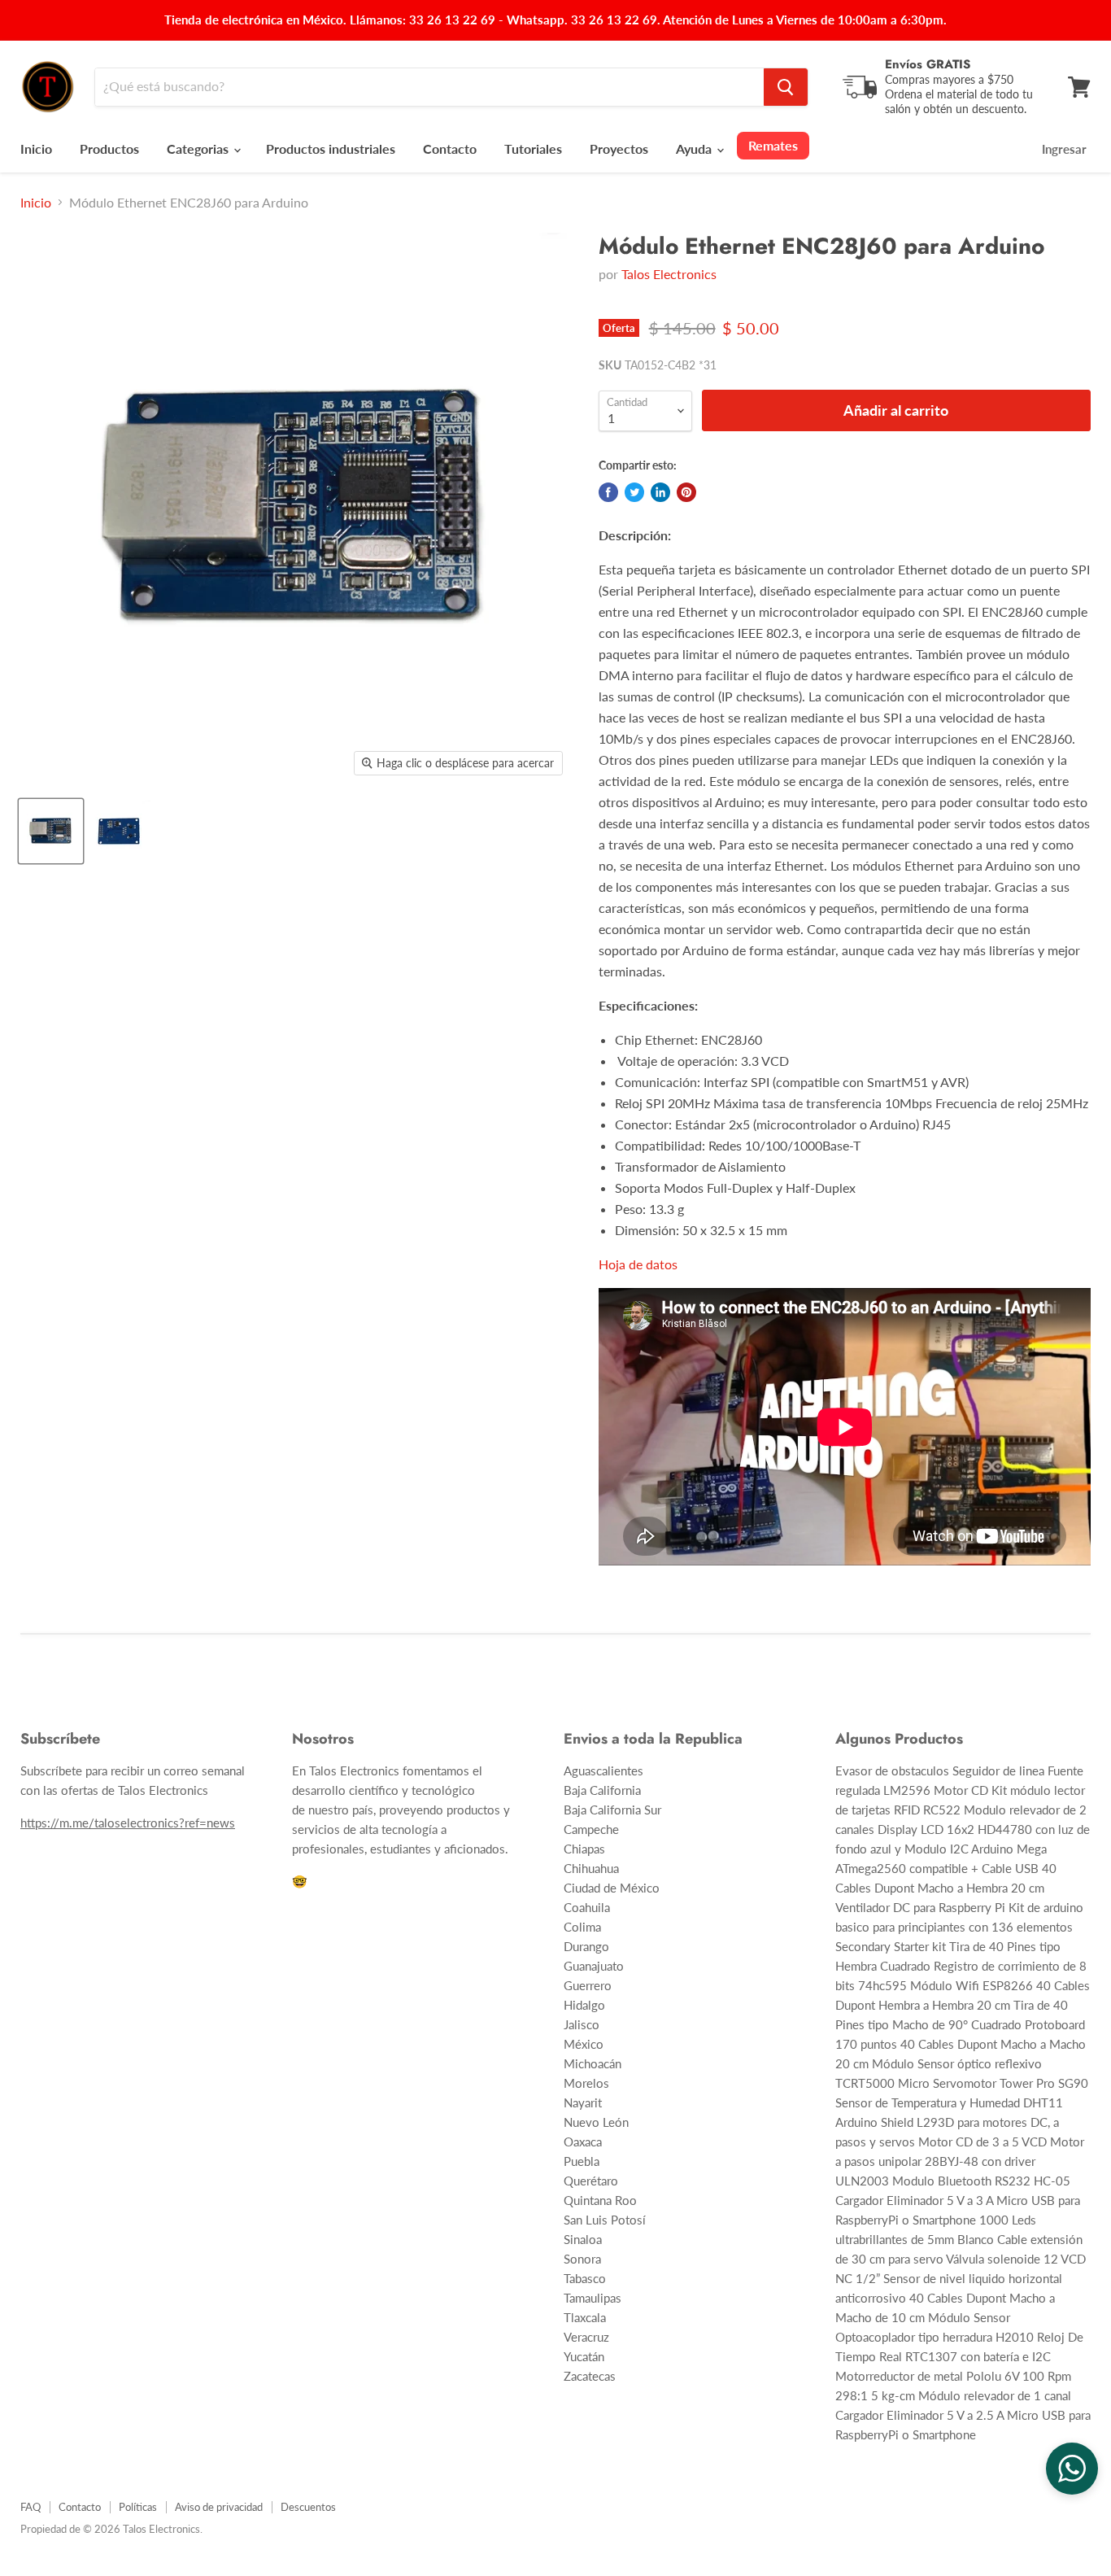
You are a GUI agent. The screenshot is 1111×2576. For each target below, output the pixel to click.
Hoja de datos (638, 1264)
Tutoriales (533, 148)
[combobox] (429, 87)
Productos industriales (331, 148)
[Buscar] (786, 87)
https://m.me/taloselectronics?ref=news (128, 1823)
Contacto (450, 148)
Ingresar (1064, 149)
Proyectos (619, 148)
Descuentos (308, 2507)
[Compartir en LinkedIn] (660, 492)
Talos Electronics (669, 274)
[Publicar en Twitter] (634, 492)
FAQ (30, 2507)
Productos (109, 148)
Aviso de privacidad (219, 2507)
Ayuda (695, 148)
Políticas (138, 2507)
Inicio (36, 148)
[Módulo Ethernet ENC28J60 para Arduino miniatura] (51, 831)
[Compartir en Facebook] (608, 492)
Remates (773, 145)
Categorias (199, 148)
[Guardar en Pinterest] (686, 492)
